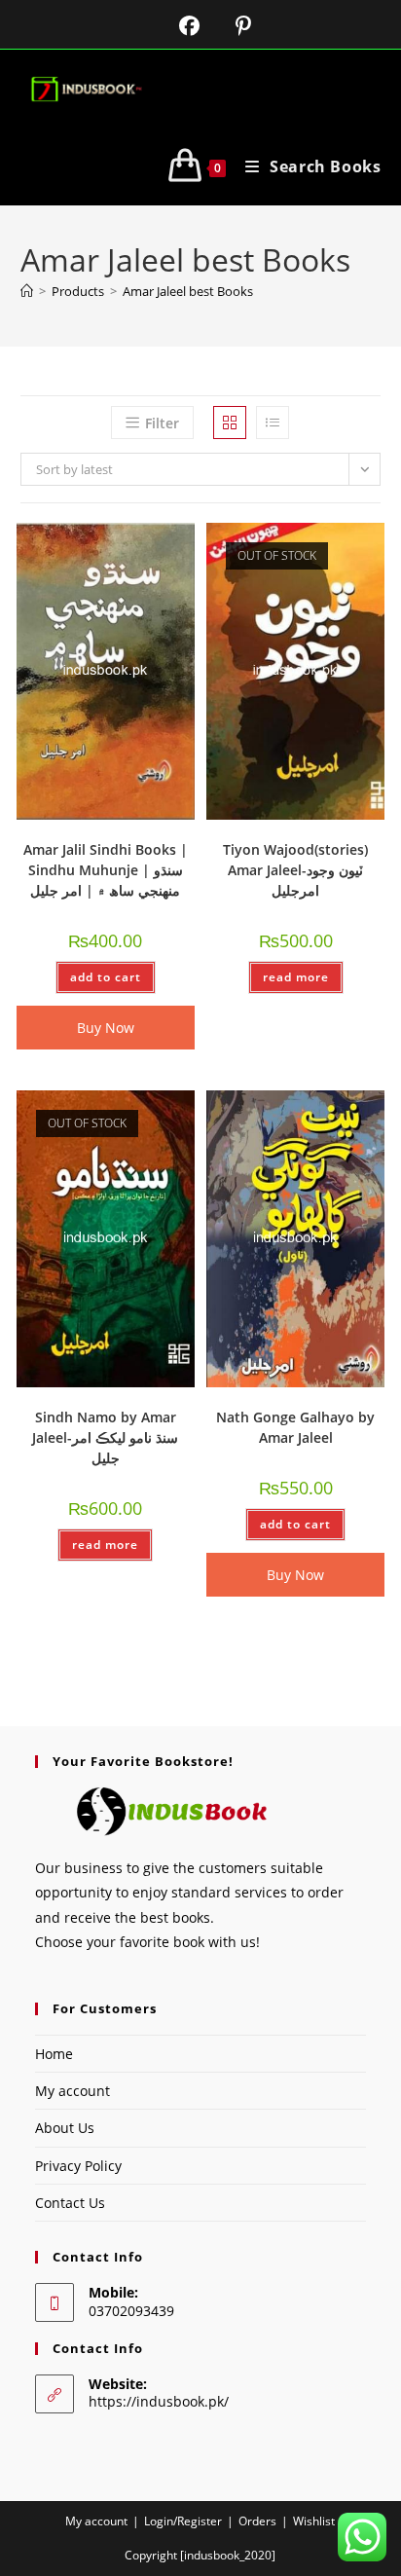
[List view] (273, 423)
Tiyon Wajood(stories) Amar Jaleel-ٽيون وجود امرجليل (295, 870)
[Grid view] (230, 423)
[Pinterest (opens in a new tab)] (228, 26)
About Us (65, 2128)
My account (73, 2091)
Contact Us (70, 2203)
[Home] (27, 291)
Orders (257, 2521)
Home (54, 2054)
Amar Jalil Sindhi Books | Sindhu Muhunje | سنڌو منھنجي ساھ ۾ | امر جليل (106, 870)
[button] (129, 545)
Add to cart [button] (106, 977)
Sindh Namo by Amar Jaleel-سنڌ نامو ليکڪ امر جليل (105, 1437)
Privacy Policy (78, 2166)
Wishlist (314, 2521)
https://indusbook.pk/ (159, 2401)
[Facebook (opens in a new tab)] (177, 26)
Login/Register (183, 2521)
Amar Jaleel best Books (188, 291)
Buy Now (106, 1028)
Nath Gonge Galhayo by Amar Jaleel (295, 1427)
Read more (296, 977)
